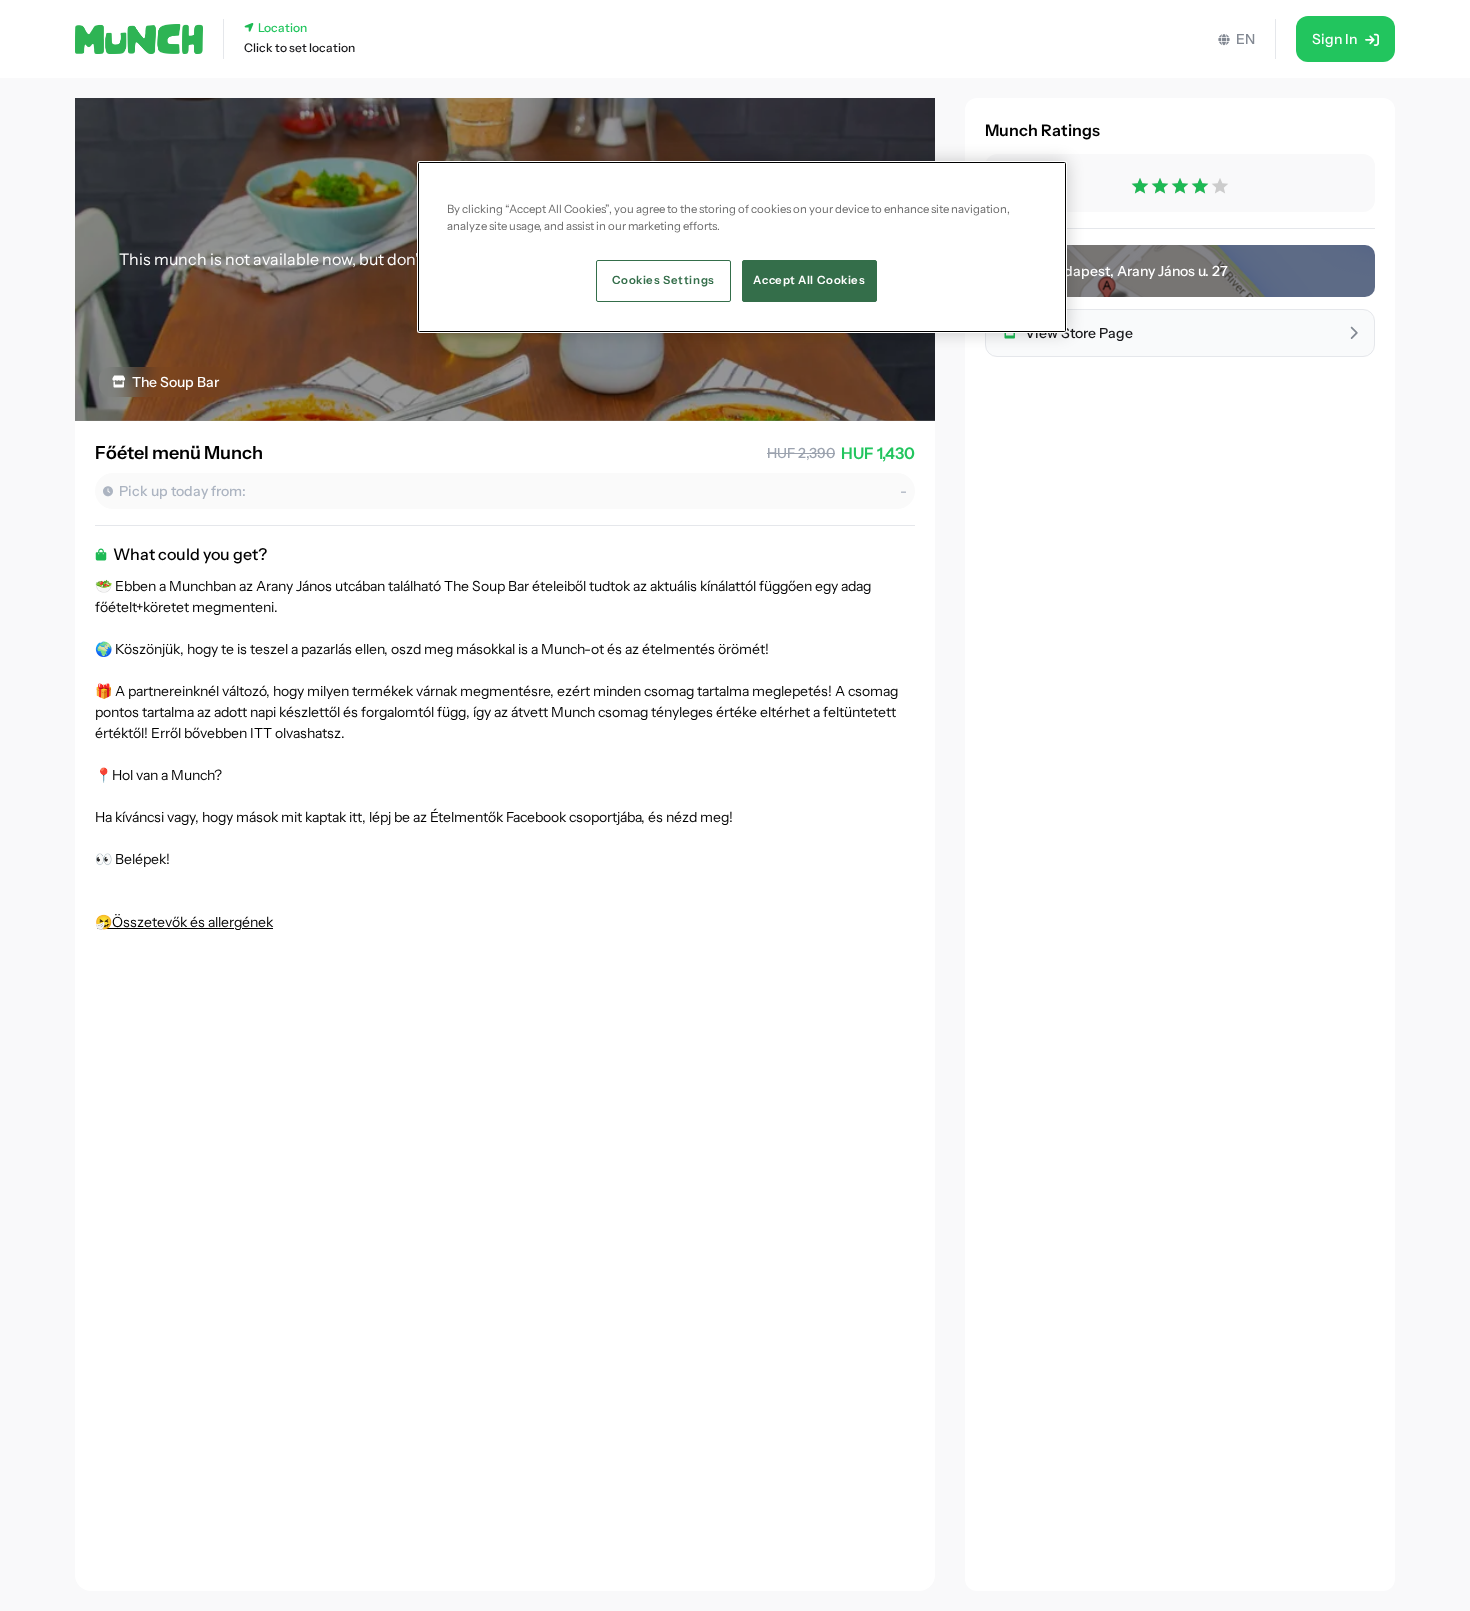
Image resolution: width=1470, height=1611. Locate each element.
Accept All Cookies (809, 280)
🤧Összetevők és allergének (184, 922)
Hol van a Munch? (167, 775)
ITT (261, 733)
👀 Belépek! (132, 859)
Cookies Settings (663, 280)
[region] (742, 247)
